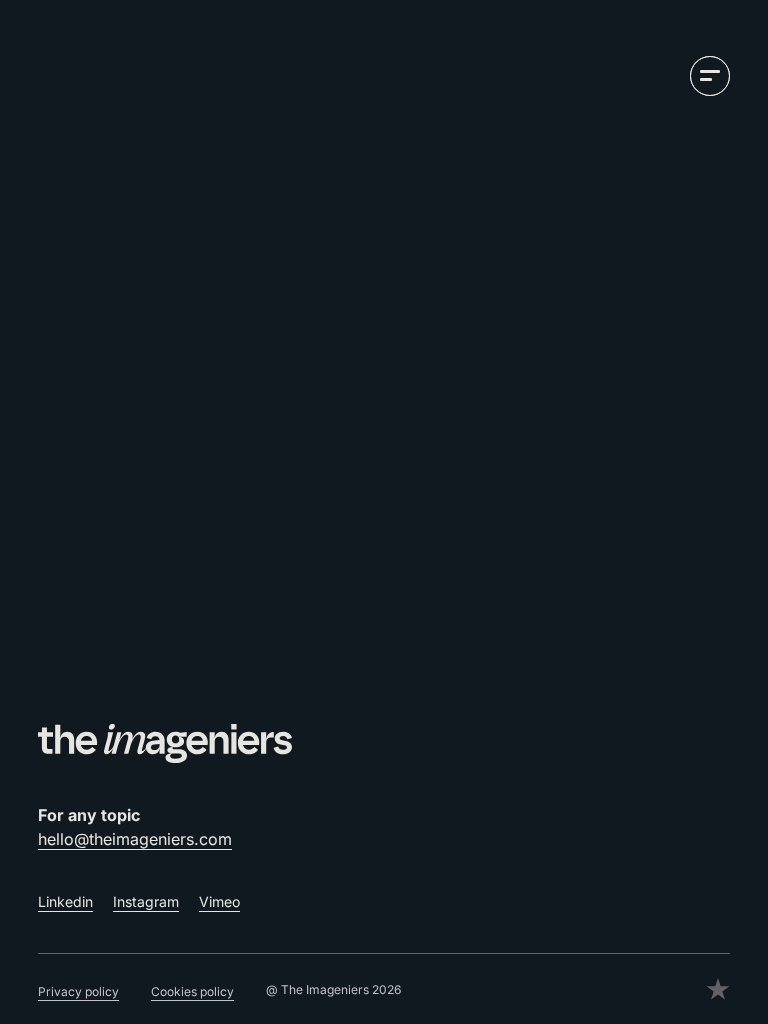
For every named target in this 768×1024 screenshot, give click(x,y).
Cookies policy (192, 991)
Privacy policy (78, 991)
